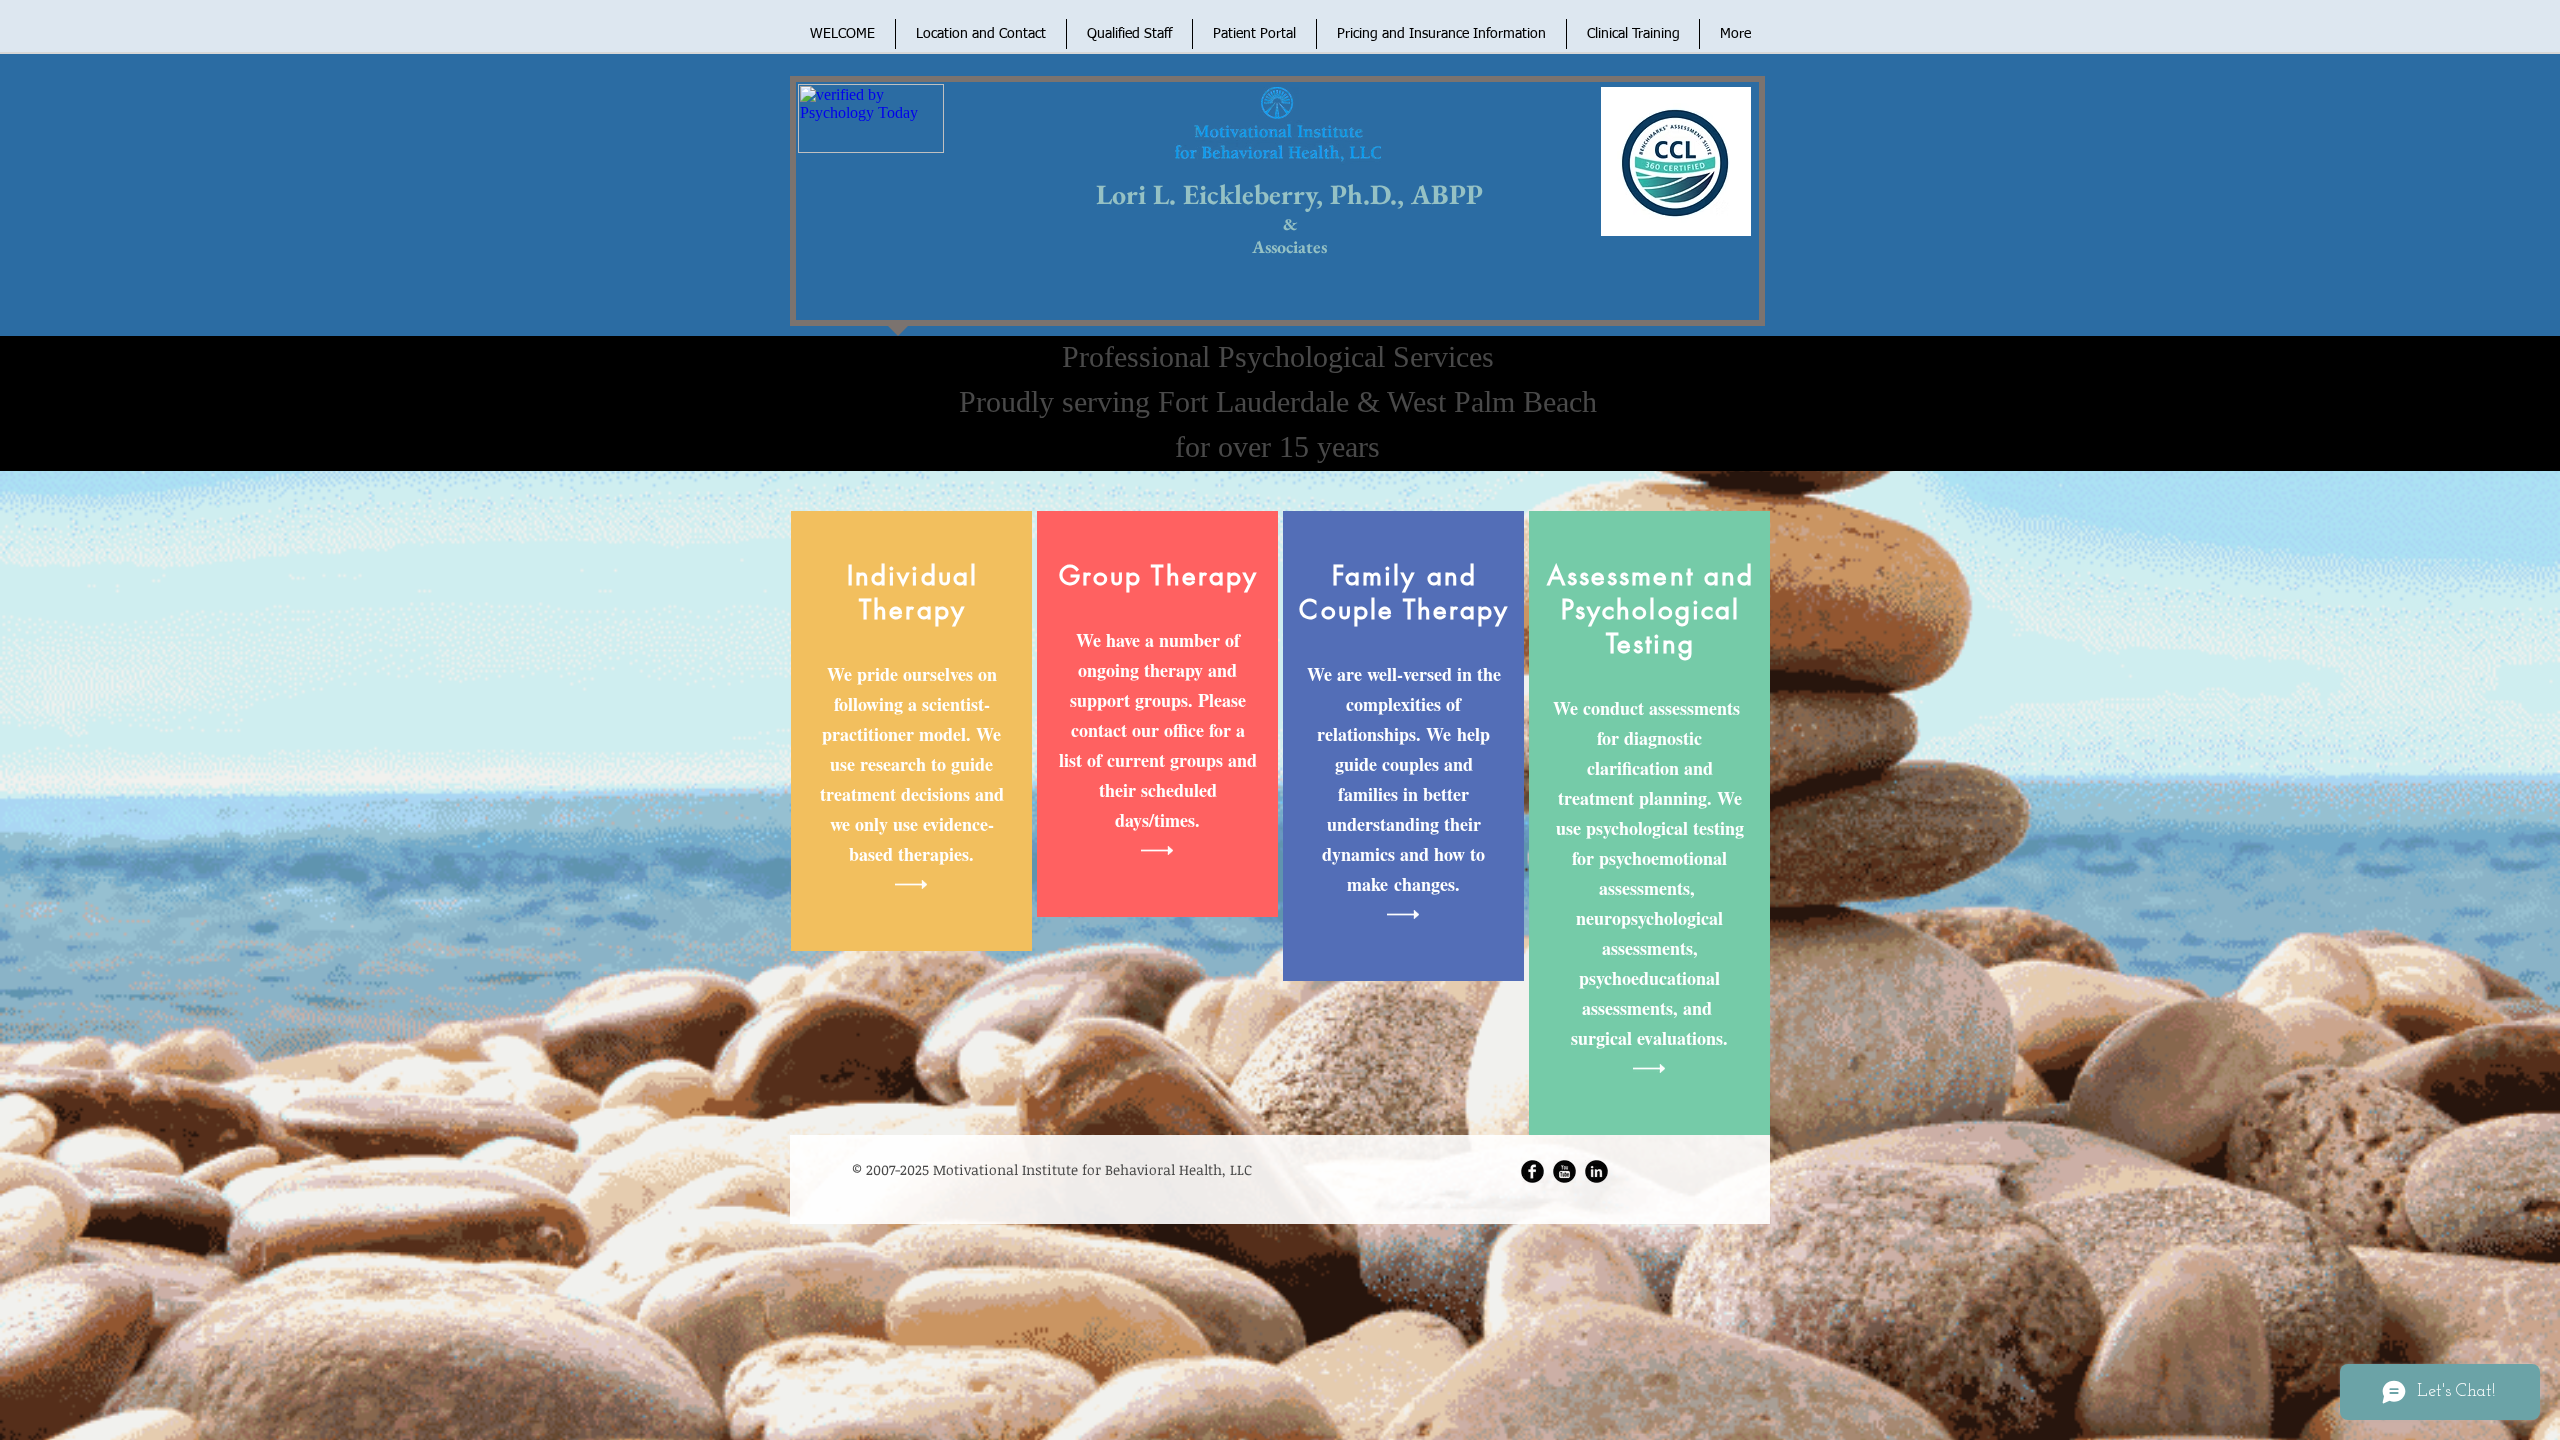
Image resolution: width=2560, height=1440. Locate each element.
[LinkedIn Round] (1596, 1171)
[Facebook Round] (1532, 1171)
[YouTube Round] (1564, 1171)
